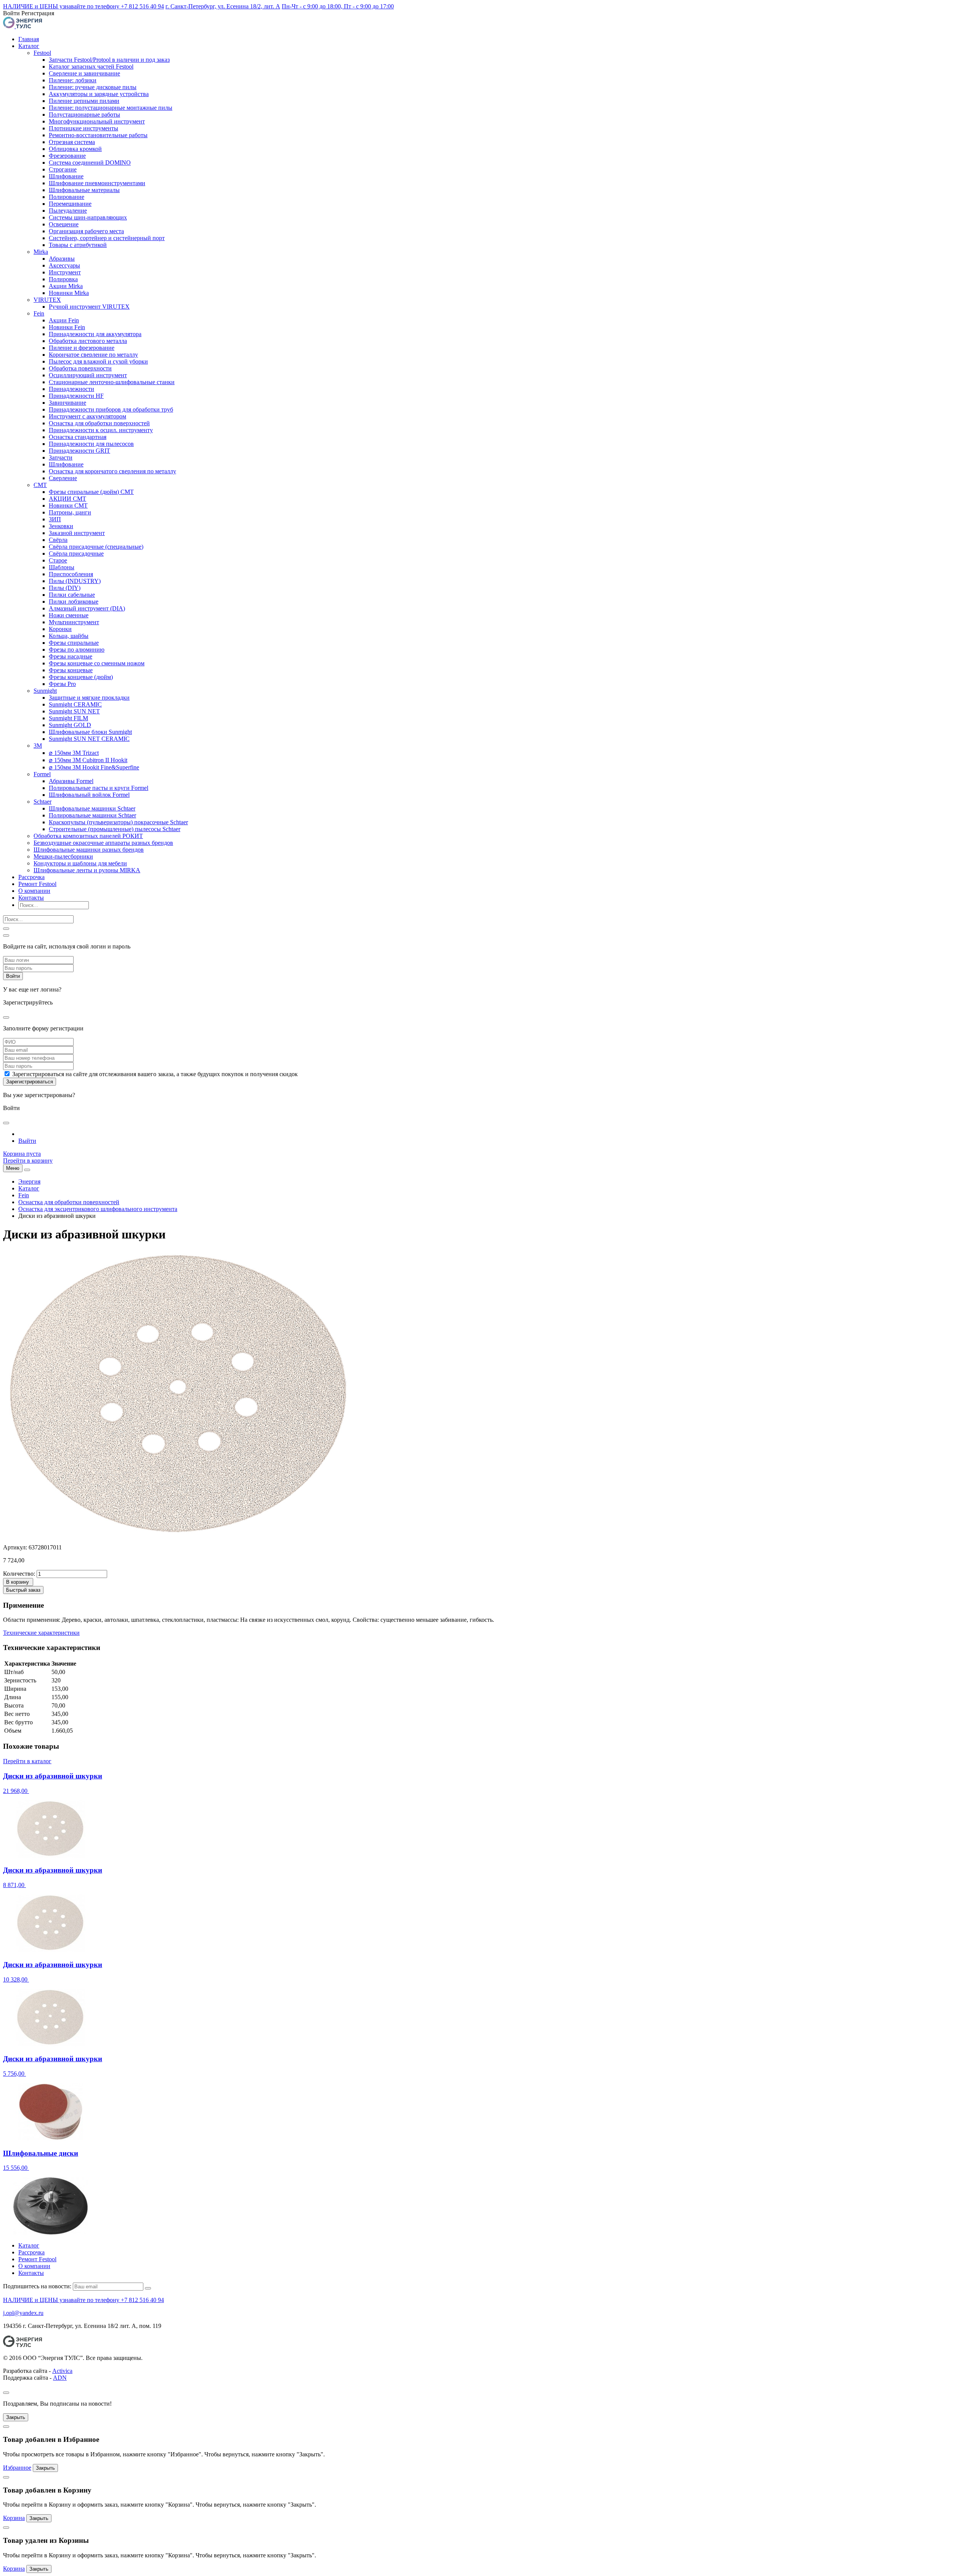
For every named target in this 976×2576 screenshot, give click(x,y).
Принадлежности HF (76, 396)
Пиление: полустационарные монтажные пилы (111, 108)
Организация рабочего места (86, 231)
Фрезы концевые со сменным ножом (97, 663)
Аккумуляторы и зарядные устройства (99, 94)
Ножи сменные (69, 615)
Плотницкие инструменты (83, 128)
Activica (62, 2371)
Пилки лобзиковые (74, 602)
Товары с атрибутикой (78, 245)
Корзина (14, 2518)
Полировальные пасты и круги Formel (99, 788)
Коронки (60, 629)
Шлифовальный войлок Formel (89, 795)
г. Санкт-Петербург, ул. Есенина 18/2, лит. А (223, 6)
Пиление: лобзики (73, 80)
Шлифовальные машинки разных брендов (89, 850)
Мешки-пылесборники (63, 856)
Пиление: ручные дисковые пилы (93, 87)
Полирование (67, 197)
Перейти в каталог (27, 1761)
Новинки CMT (68, 505)
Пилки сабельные (72, 595)
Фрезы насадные (71, 656)
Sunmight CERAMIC (75, 704)
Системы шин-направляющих (88, 217)
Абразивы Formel (71, 781)
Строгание (63, 169)
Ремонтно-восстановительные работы (98, 135)
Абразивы (62, 259)
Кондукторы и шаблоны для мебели (80, 863)
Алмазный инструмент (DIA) (87, 608)
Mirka (41, 252)
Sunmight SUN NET (74, 711)
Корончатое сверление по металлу (93, 355)
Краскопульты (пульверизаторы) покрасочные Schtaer (118, 822)
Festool (42, 53)
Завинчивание (67, 403)
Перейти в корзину (28, 1161)
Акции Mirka (66, 286)
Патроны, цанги (70, 512)
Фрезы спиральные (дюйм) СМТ (91, 492)
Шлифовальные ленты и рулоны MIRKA (87, 870)
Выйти (27, 1141)
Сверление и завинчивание (84, 73)
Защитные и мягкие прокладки (89, 698)
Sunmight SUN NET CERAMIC (89, 739)
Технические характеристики (41, 1633)
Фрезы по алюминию (77, 650)
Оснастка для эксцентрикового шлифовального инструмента (98, 1209)
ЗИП (55, 519)
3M (38, 746)
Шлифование (66, 176)
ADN (60, 2378)
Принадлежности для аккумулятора (95, 334)
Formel (42, 774)
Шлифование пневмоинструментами (97, 183)
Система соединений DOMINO (90, 163)
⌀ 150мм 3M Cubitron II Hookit (88, 760)
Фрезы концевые (71, 670)
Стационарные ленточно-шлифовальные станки (112, 382)
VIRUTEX (47, 300)
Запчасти (61, 457)
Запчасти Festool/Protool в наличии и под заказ (109, 60)
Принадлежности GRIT (79, 451)
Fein (39, 313)
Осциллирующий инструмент (88, 375)
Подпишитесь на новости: (37, 2286)
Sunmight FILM (68, 718)
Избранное (17, 2468)
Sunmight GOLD (70, 725)
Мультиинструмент (74, 622)
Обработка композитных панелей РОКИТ (88, 836)
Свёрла (58, 540)
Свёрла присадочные (76, 553)
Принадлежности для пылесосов (91, 444)
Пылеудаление (68, 211)
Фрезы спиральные (74, 643)
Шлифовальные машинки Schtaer (92, 808)
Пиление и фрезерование (82, 348)
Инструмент (65, 272)
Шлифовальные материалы (84, 190)
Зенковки (61, 526)
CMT (40, 485)
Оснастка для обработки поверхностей (99, 423)
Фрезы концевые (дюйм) (81, 677)
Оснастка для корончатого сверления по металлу (112, 471)
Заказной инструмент (77, 533)
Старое (58, 560)
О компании (34, 891)
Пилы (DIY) (65, 588)
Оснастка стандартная (78, 437)
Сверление (63, 478)
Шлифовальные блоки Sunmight (90, 732)
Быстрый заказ (23, 1590)
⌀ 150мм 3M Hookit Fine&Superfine (94, 767)
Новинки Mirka (69, 293)
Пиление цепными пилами (84, 101)
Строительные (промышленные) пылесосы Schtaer (115, 829)
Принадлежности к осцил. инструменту (101, 430)
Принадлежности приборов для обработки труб (111, 409)
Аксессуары (64, 265)
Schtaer (43, 802)
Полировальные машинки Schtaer (92, 815)
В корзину (18, 1582)
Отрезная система (72, 142)
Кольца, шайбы (69, 636)
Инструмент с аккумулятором (87, 416)
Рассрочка (31, 877)
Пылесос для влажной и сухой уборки (98, 361)
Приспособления (71, 574)
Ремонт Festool (37, 884)
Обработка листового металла (88, 341)
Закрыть (16, 2417)
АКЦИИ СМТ (67, 499)
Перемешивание (70, 204)
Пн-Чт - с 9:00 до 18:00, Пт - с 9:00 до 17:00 (338, 6)
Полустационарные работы (84, 115)
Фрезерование (67, 156)
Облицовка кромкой (75, 149)
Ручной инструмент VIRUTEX (89, 307)
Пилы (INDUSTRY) (75, 581)
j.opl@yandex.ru (23, 2313)
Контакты (31, 898)
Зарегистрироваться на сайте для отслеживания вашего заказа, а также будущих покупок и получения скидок (155, 1074)
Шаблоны (62, 567)
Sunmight (45, 691)
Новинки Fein (67, 327)
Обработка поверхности (80, 368)
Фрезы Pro (62, 684)
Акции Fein (64, 320)
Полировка (63, 279)
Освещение (64, 224)
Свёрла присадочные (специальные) (96, 547)
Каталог (29, 46)
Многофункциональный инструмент (97, 121)
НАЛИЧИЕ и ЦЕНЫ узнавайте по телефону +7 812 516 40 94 (83, 6)
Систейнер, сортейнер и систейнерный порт (107, 238)
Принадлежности (71, 389)
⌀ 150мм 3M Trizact (74, 753)
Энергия (29, 1181)
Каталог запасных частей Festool (91, 66)
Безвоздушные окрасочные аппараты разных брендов (103, 843)
